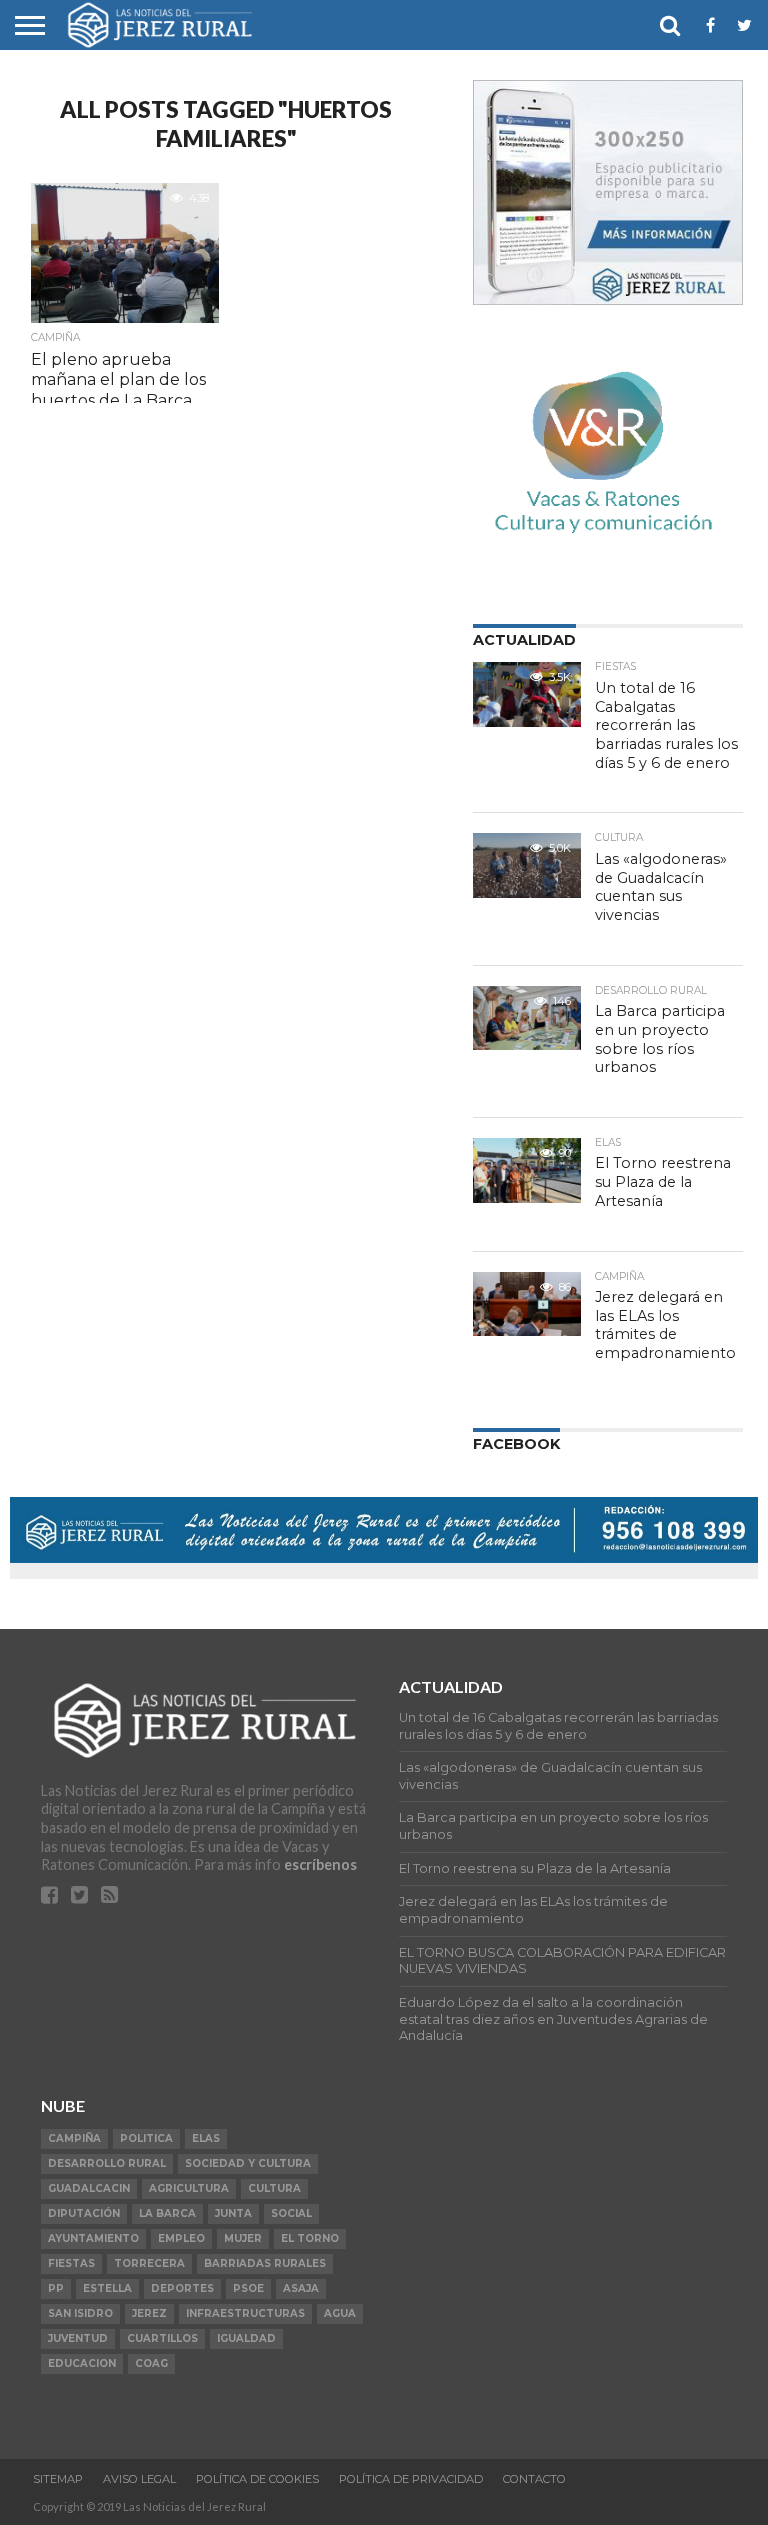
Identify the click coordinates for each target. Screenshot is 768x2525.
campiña (74, 2138)
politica (146, 2138)
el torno (310, 2238)
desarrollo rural (107, 2163)
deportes (182, 2288)
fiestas (71, 2263)
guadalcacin (89, 2188)
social (291, 2213)
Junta (233, 2213)
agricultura (189, 2188)
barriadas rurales (265, 2263)
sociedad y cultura (248, 2163)
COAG (151, 2363)
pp (56, 2288)
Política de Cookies (257, 2479)
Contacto (534, 2479)
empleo (181, 2238)
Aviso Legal (139, 2479)
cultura (274, 2188)
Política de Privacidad (411, 2479)
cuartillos (162, 2338)
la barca (167, 2213)
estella (107, 2288)
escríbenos (320, 1864)
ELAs (206, 2138)
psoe (248, 2288)
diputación (84, 2213)
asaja (301, 2288)
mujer (243, 2238)
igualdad (246, 2338)
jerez (149, 2313)
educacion (82, 2363)
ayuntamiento (93, 2238)
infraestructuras (245, 2313)
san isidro (80, 2313)
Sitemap (58, 2479)
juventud (78, 2338)
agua (340, 2313)
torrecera (149, 2263)
